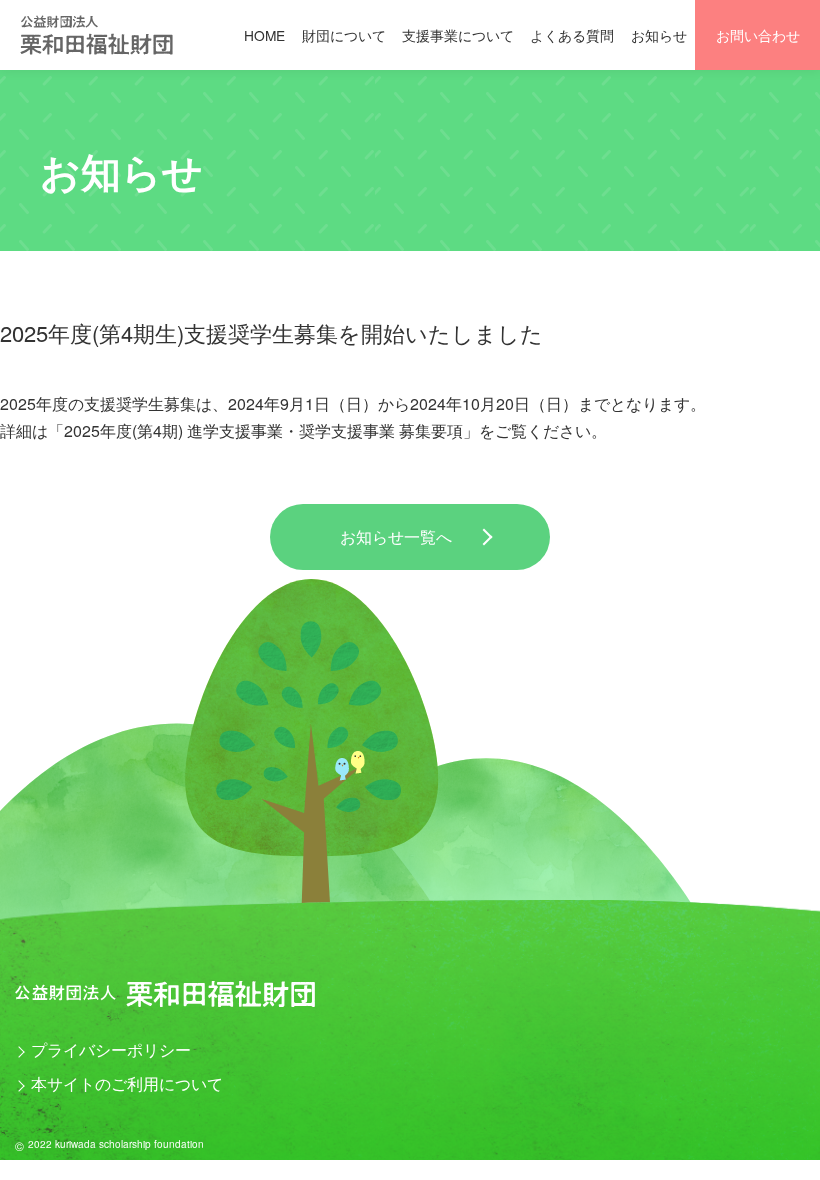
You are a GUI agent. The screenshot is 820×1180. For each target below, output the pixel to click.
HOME (264, 35)
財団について (344, 35)
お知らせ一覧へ (396, 536)
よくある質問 (572, 35)
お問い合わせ (758, 35)
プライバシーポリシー (111, 1049)
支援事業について (458, 35)
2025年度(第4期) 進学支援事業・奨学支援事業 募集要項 (263, 430)
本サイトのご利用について (127, 1083)
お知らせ (659, 35)
